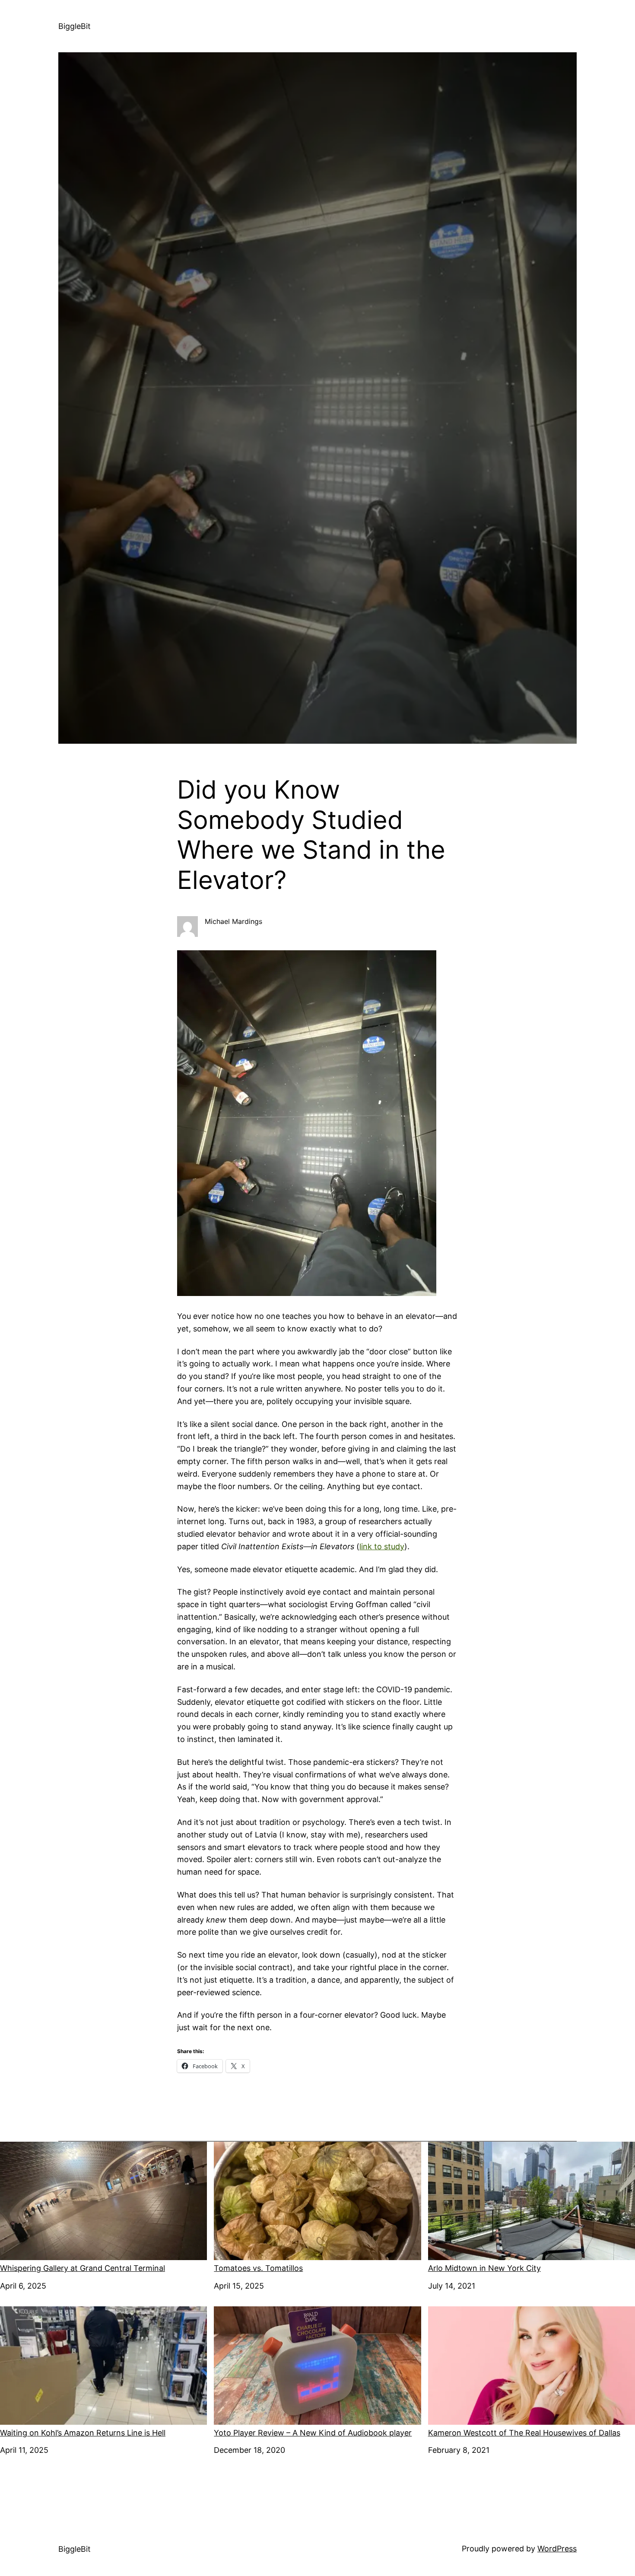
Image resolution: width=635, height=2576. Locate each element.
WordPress (557, 2549)
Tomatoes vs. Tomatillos (258, 2268)
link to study (382, 1546)
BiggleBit (75, 26)
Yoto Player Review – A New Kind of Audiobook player (313, 2433)
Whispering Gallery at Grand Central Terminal (83, 2268)
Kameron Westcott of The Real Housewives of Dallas (524, 2433)
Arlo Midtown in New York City (484, 2268)
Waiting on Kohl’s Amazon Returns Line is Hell (83, 2433)
